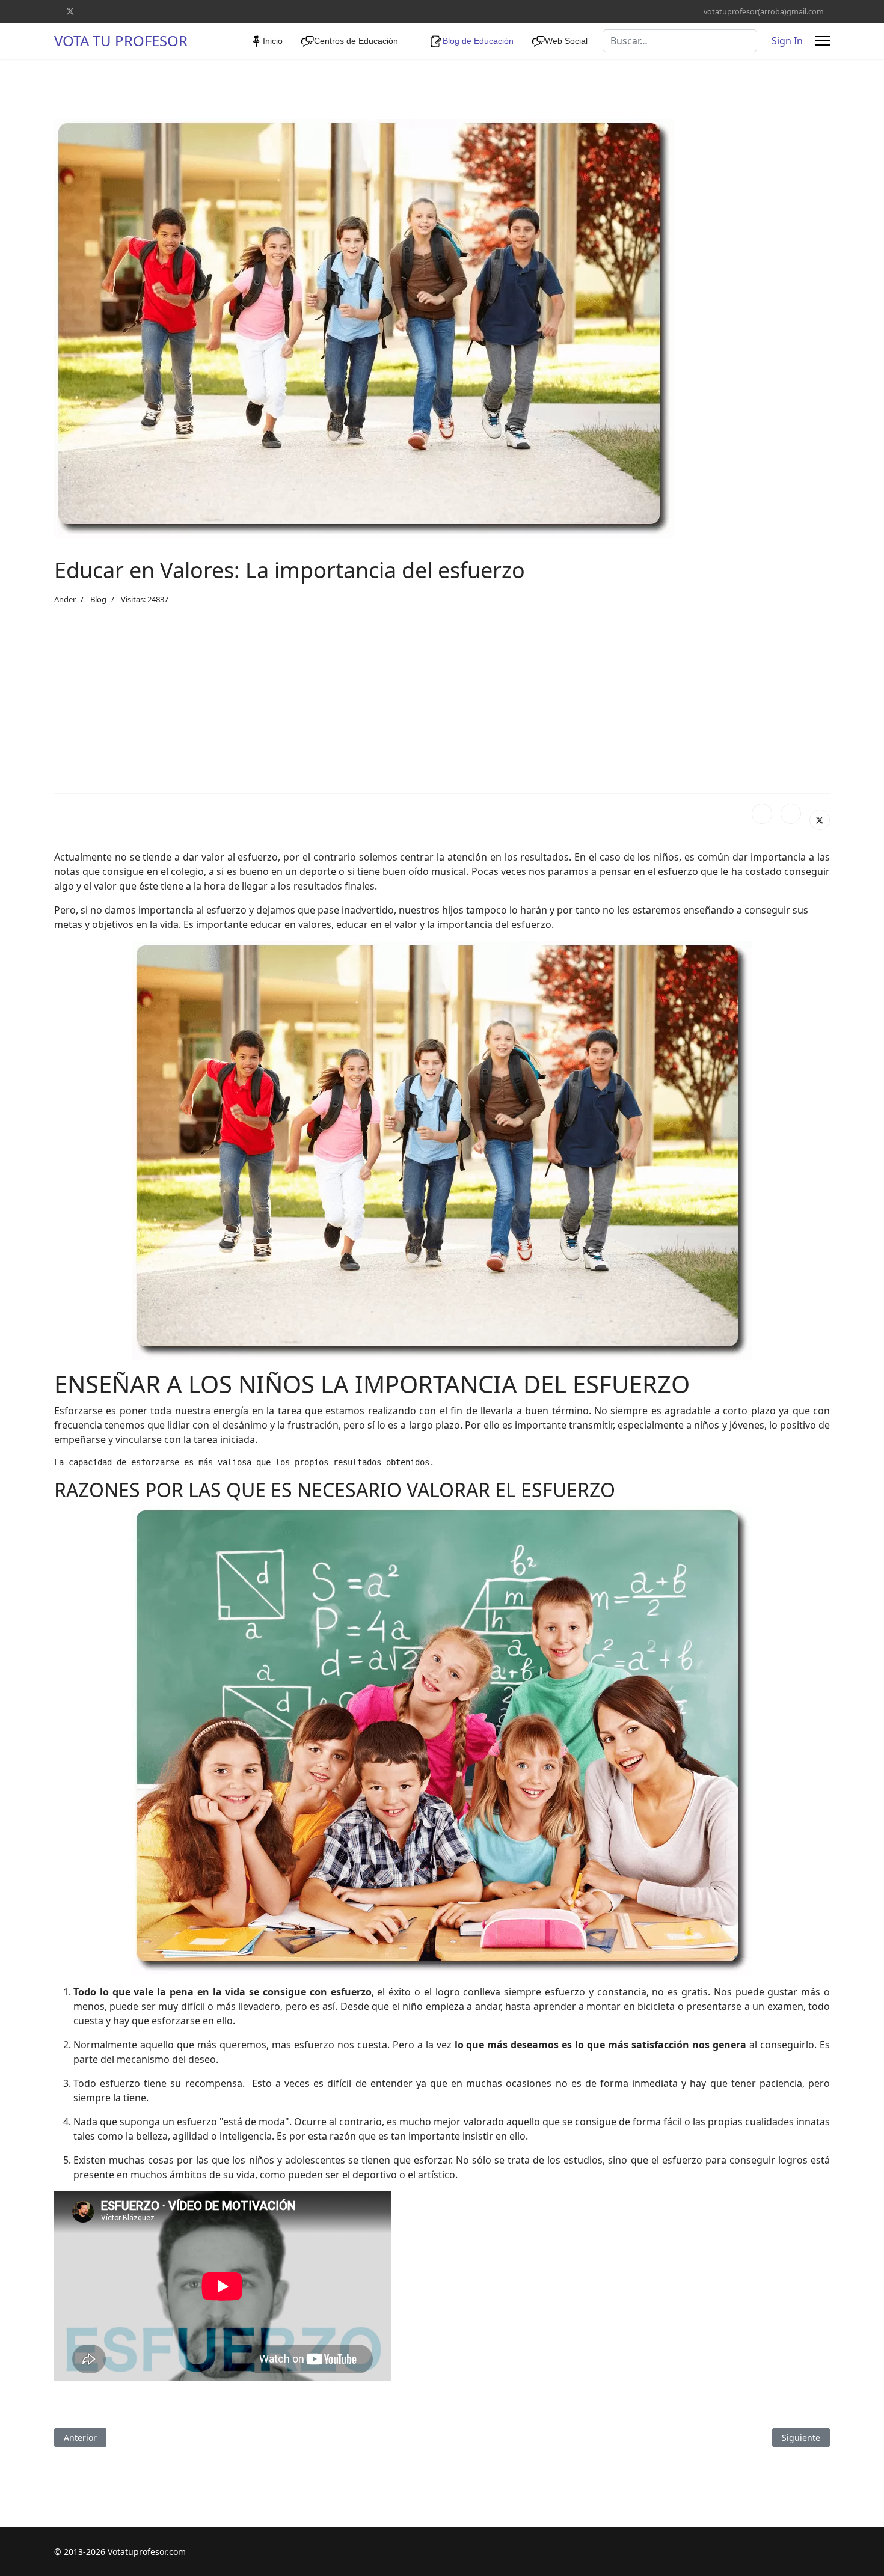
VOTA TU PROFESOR (121, 41)
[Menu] (822, 41)
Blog (98, 599)
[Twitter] (70, 11)
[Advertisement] (442, 700)
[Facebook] (762, 814)
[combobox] (680, 41)
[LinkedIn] (791, 814)
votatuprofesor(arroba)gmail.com (764, 12)
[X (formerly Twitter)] (820, 820)
